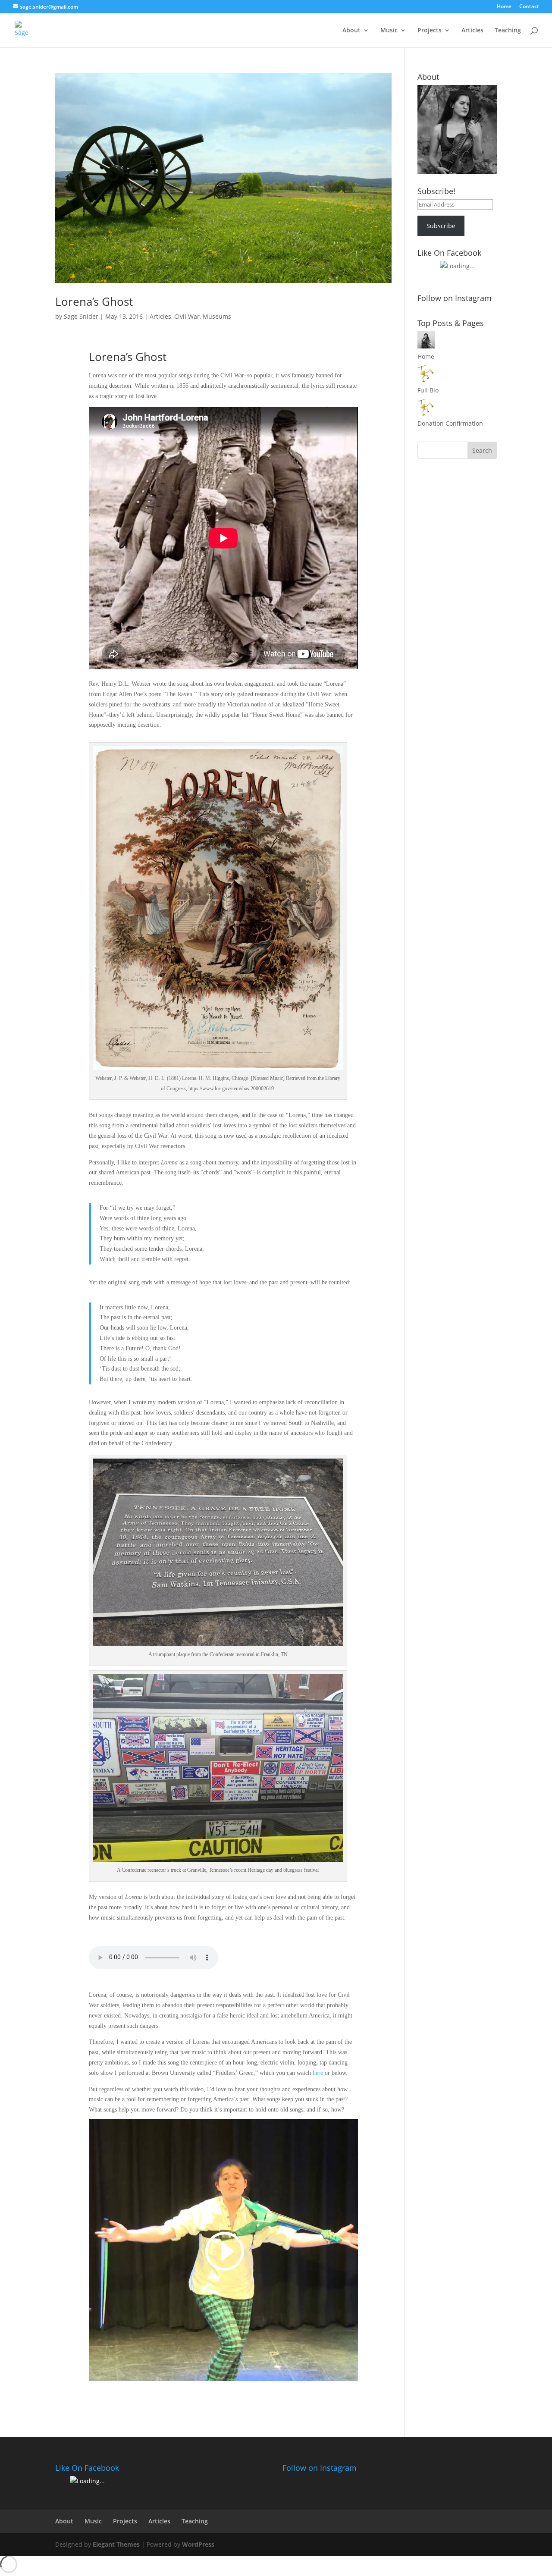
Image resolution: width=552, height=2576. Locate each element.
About (351, 31)
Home (504, 7)
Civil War (187, 316)
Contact (529, 7)
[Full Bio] (426, 380)
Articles (472, 31)
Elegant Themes (116, 2544)
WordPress (198, 2544)
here (318, 2073)
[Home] (426, 346)
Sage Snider (81, 316)
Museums (217, 316)
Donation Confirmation (450, 423)
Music (389, 31)
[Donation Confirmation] (426, 413)
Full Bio (428, 390)
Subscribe (441, 226)
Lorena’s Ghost (94, 301)
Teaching (508, 31)
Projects (430, 31)
